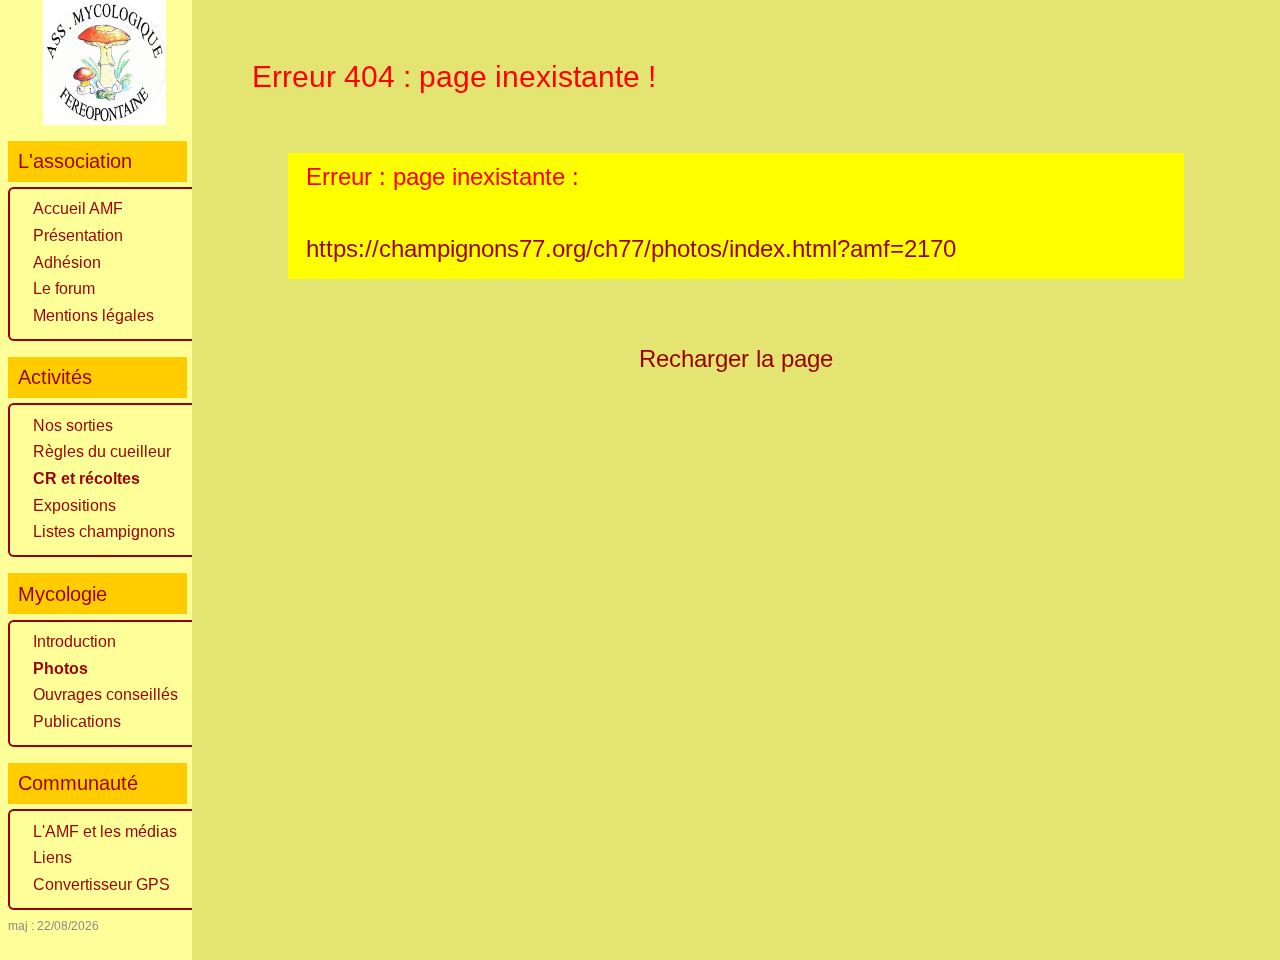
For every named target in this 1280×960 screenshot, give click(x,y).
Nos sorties (73, 425)
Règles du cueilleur (102, 451)
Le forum (64, 288)
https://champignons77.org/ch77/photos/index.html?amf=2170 (631, 248)
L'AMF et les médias (105, 831)
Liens (52, 857)
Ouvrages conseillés (105, 694)
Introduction (74, 641)
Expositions (74, 505)
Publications (77, 721)
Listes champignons (104, 531)
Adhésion (67, 262)
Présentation (78, 235)
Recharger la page (736, 358)
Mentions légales (93, 315)
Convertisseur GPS (101, 884)
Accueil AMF (78, 208)
